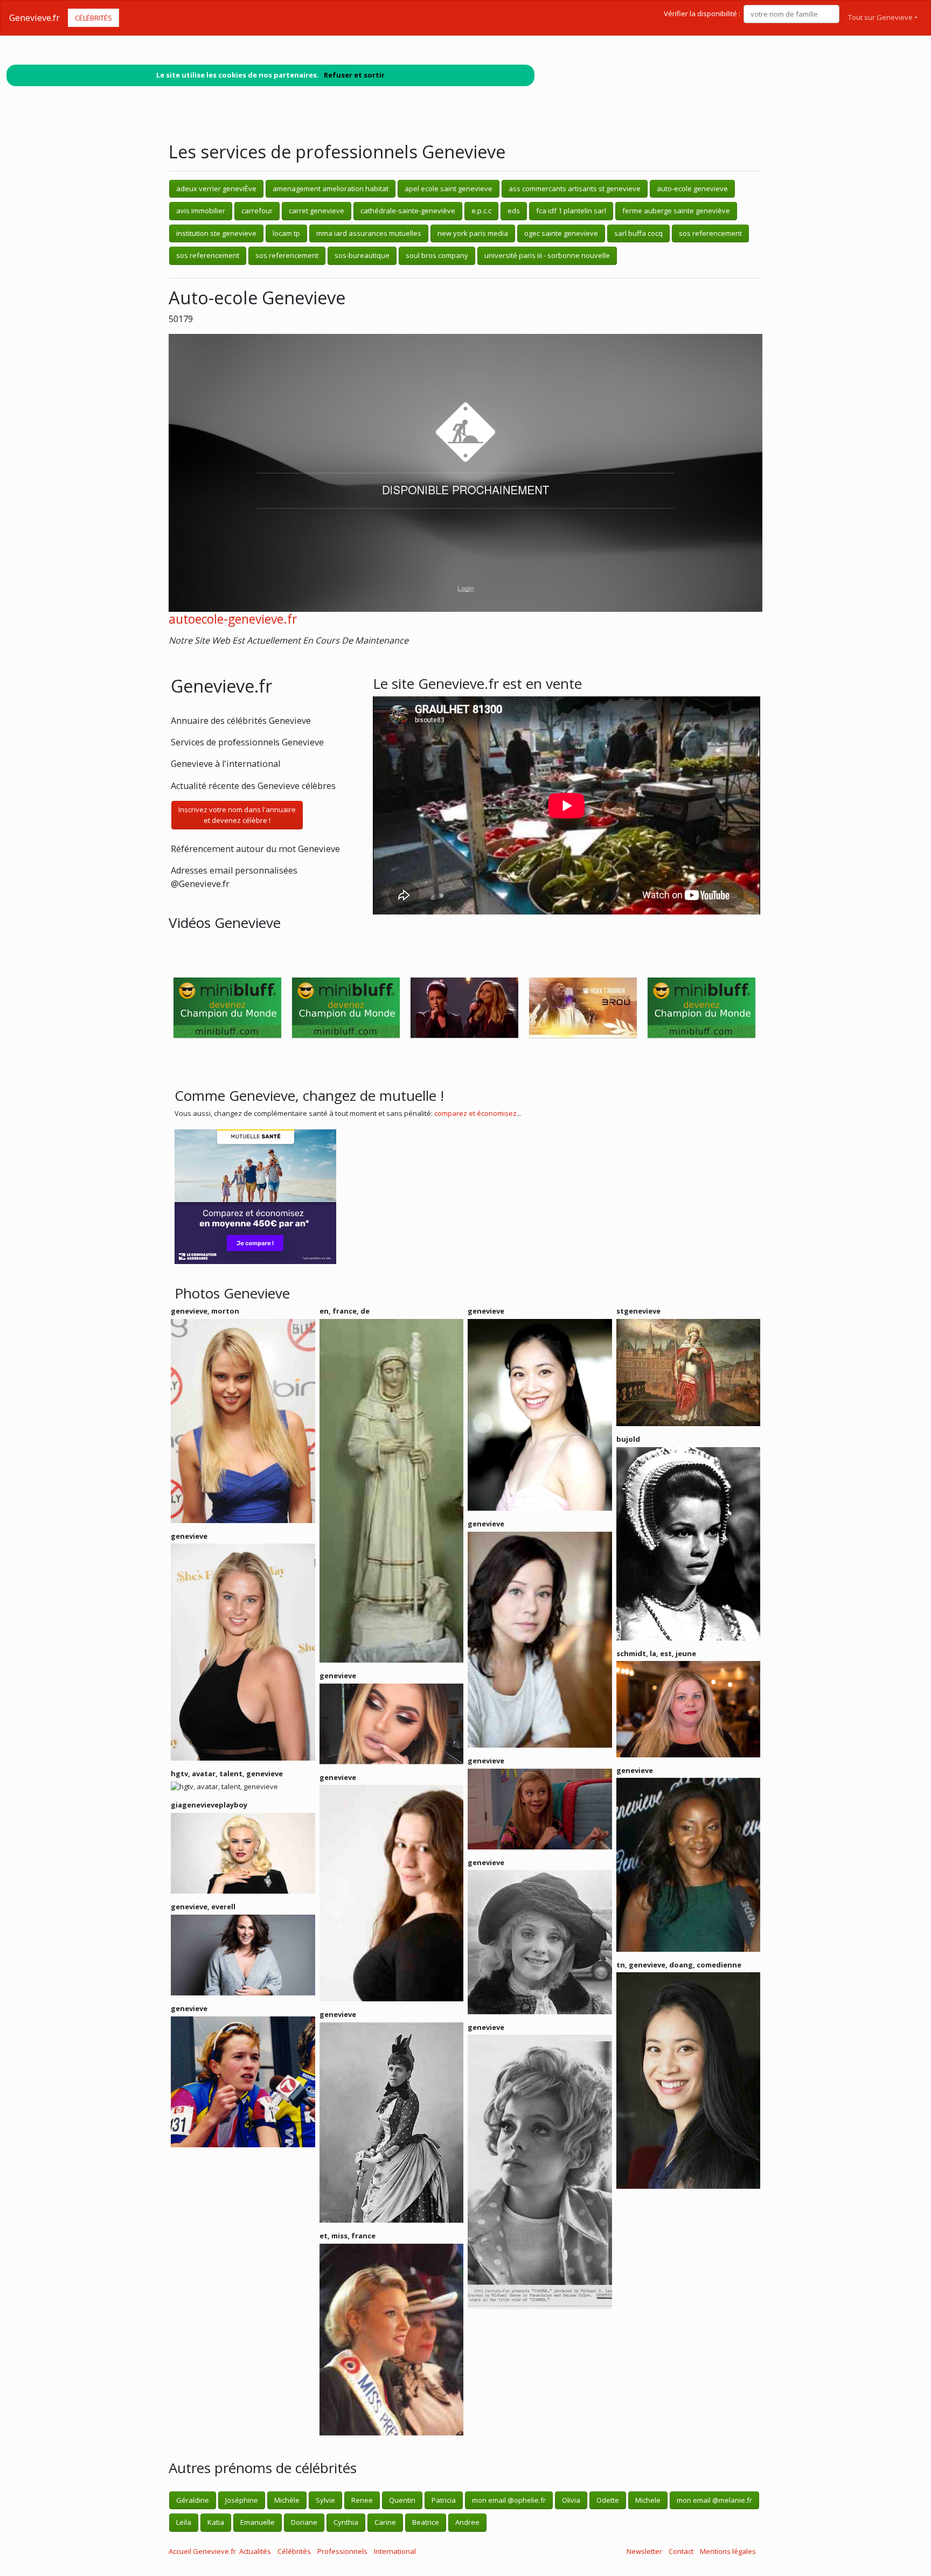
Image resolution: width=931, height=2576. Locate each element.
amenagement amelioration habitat (331, 189)
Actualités (255, 2551)
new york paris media (473, 233)
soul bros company (437, 255)
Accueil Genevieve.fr (202, 2551)
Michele (648, 2500)
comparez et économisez (475, 1113)
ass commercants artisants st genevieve (575, 189)
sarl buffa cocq (638, 233)
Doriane (304, 2522)
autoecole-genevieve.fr (233, 619)
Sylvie (325, 2500)
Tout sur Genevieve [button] (880, 17)
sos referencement (710, 233)
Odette (608, 2500)
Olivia (571, 2500)
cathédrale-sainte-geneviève (408, 211)
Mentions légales (728, 2551)
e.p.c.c (481, 211)
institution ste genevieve (216, 233)
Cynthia (346, 2522)
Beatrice (426, 2522)
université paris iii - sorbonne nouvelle (547, 255)
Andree (467, 2522)
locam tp (286, 233)
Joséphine (242, 2500)
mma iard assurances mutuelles (369, 233)
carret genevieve (317, 211)
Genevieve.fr (34, 18)
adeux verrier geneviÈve (216, 189)
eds (514, 211)
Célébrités (93, 18)
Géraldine (193, 2500)
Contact (681, 2551)
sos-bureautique (362, 255)
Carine (385, 2522)
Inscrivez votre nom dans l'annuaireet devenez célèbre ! (237, 815)
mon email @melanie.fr (714, 2500)
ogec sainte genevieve (561, 233)
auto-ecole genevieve (692, 189)
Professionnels (342, 2551)
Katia (216, 2522)
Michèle (287, 2500)
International (395, 2551)
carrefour (257, 211)
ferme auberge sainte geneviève (676, 211)
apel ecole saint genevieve (449, 189)
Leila (184, 2522)
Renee (362, 2500)
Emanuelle (258, 2522)
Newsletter (644, 2551)
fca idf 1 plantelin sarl (571, 211)
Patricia (444, 2500)
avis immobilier (201, 211)
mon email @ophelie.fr (509, 2500)
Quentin (402, 2500)
